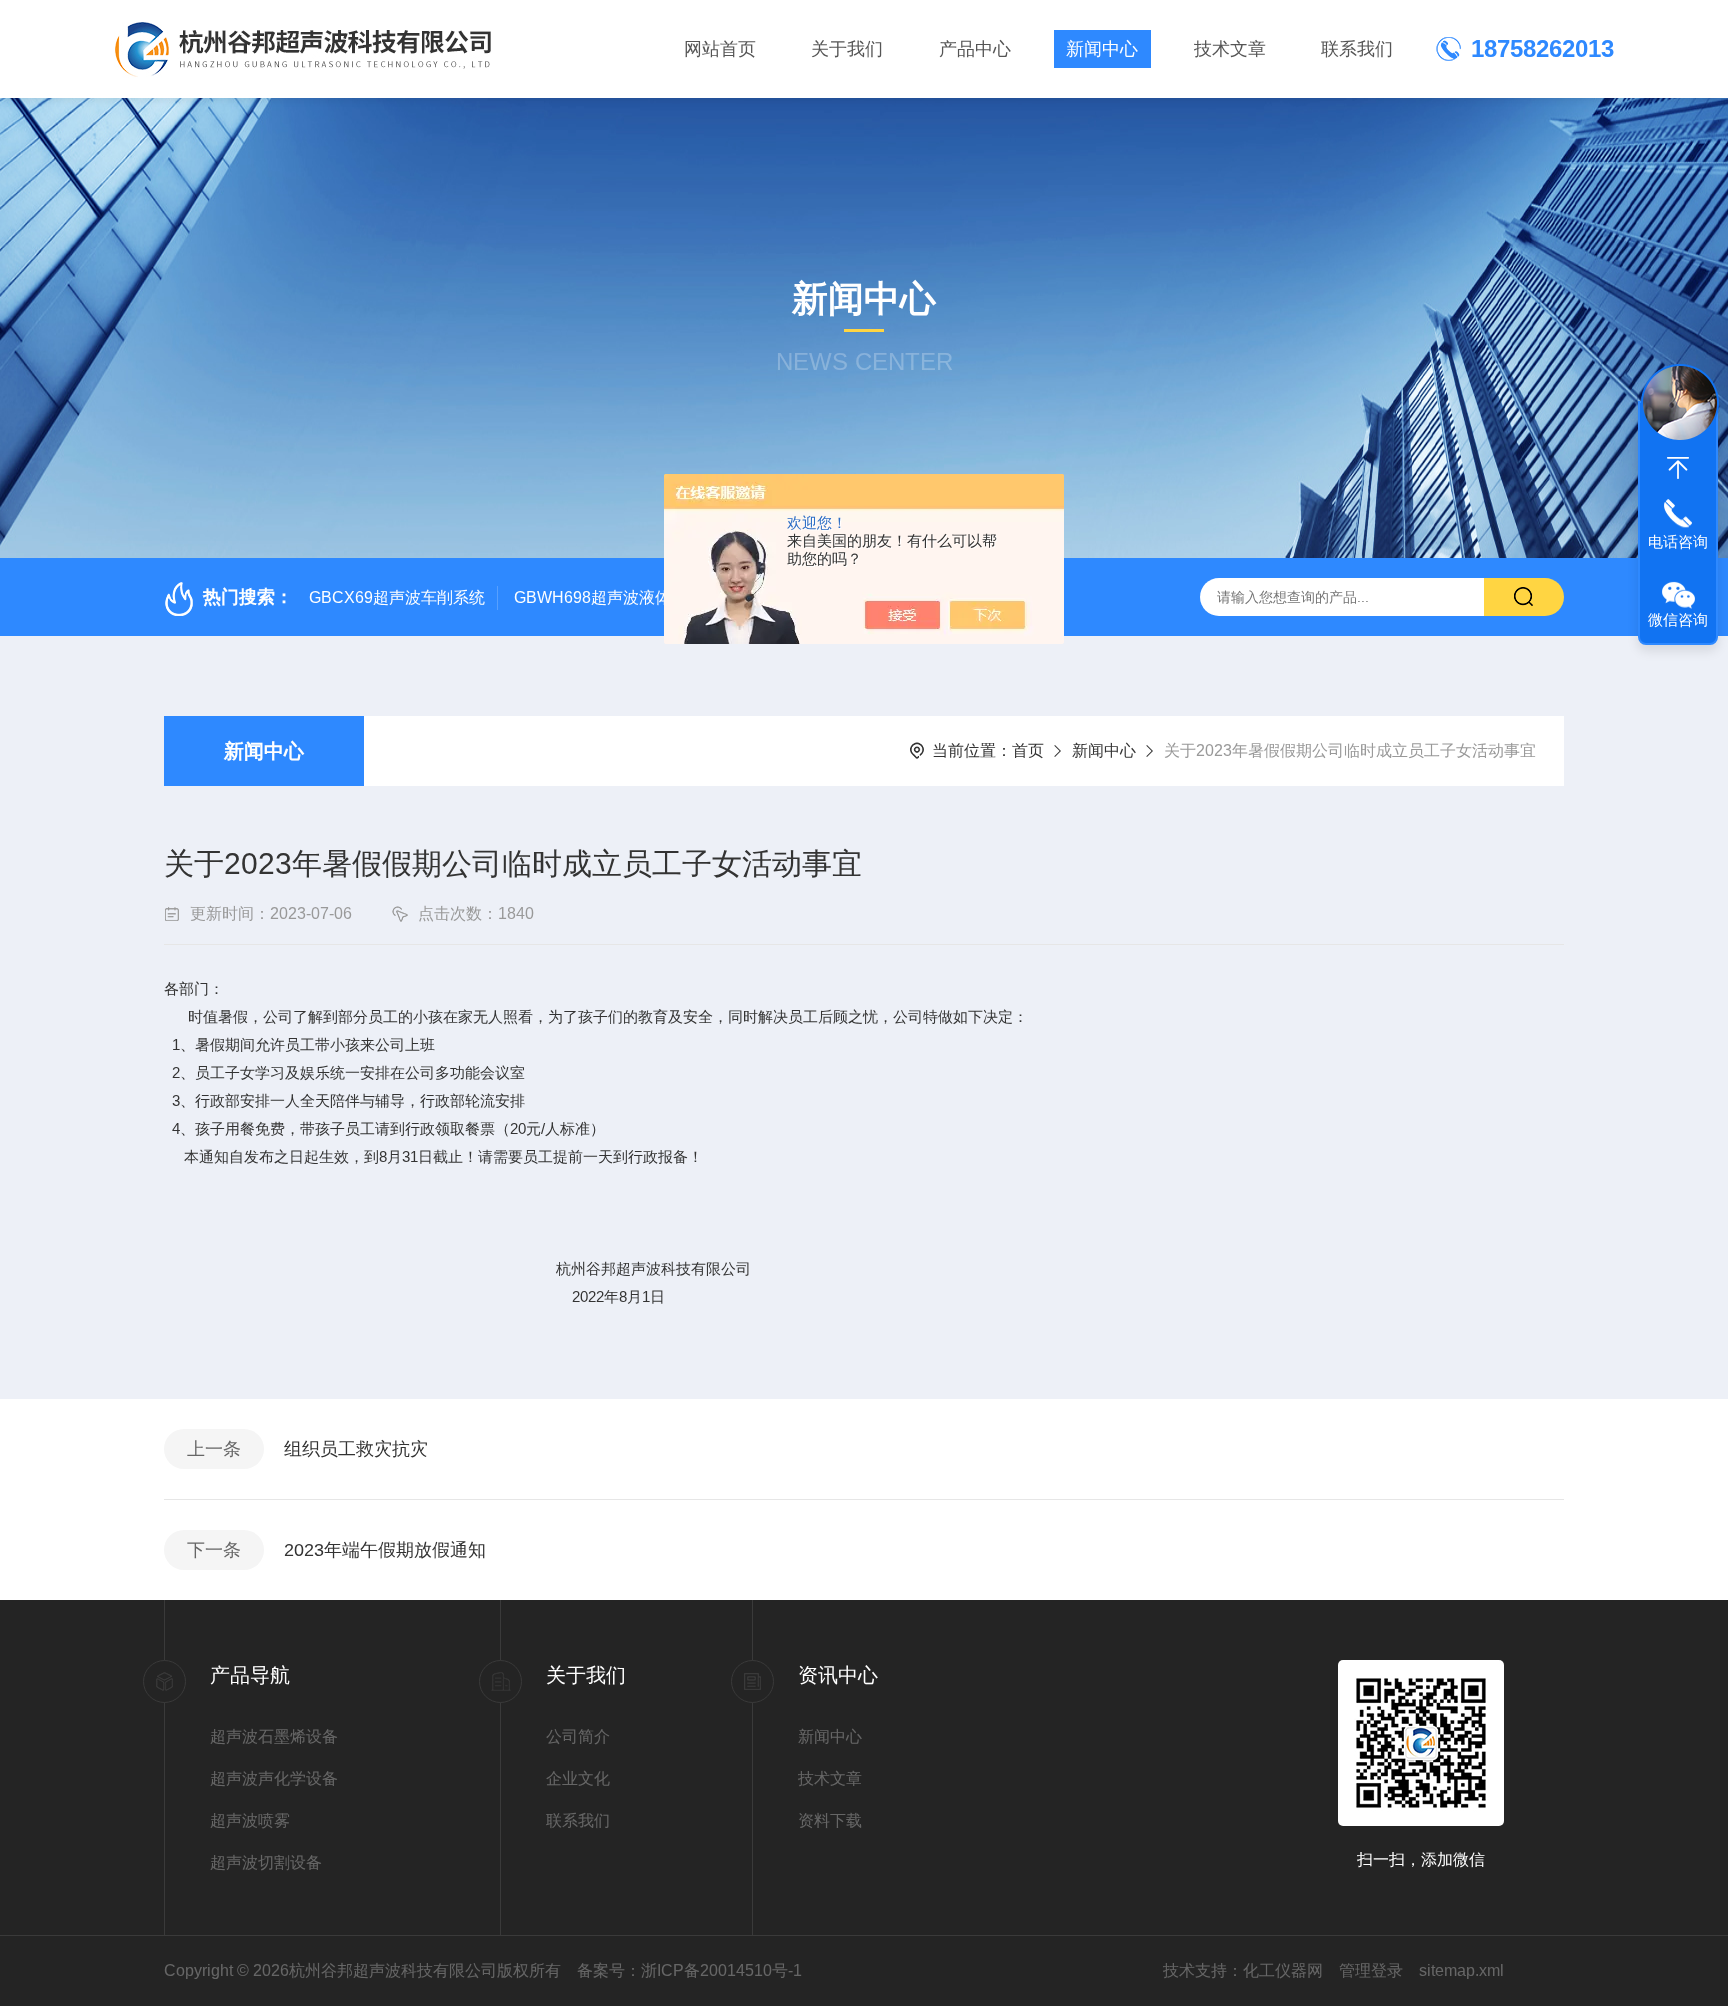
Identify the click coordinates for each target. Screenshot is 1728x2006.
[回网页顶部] (1678, 468)
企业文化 (578, 1778)
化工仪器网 (1283, 1970)
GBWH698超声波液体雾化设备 (624, 597)
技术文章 (1230, 49)
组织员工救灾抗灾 (356, 1449)
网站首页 (720, 49)
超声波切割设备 (266, 1862)
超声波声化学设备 (274, 1778)
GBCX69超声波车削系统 (397, 597)
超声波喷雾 (250, 1820)
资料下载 (830, 1820)
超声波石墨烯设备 (274, 1736)
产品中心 (975, 49)
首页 (1028, 750)
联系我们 (1357, 49)
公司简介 (578, 1736)
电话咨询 (1678, 541)
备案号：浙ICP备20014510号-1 (689, 1970)
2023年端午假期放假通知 (385, 1550)
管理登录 (1371, 1970)
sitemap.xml (1461, 1970)
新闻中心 (1102, 49)
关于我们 (847, 49)
